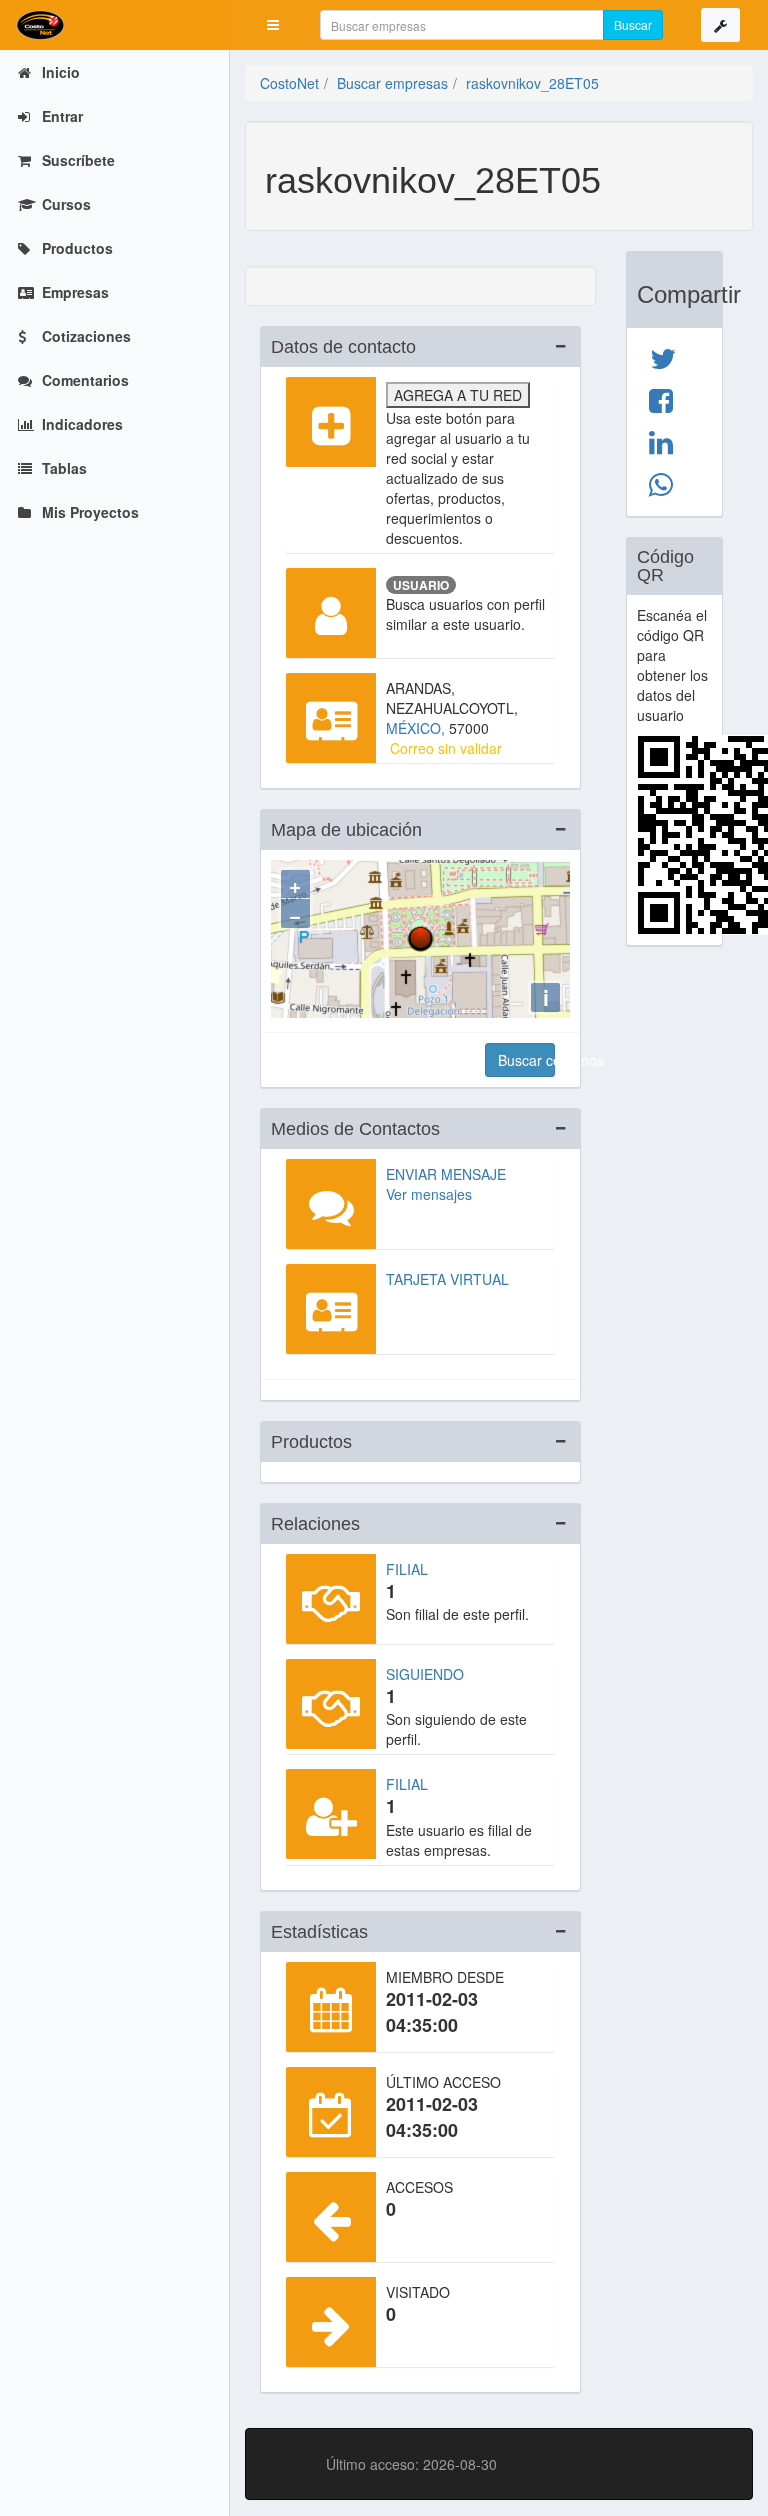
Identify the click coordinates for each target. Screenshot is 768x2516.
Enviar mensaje (446, 1174)
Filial (407, 1569)
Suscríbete (76, 160)
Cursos (64, 204)
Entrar (60, 116)
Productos (75, 248)
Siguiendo (425, 1674)
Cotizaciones (84, 336)
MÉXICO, (417, 728)
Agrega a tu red (458, 395)
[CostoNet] (115, 25)
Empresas (73, 292)
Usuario (421, 585)
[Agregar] (331, 422)
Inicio (59, 72)
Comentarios (83, 380)
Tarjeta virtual (447, 1279)
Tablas (62, 468)
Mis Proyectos (88, 512)
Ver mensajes (429, 1194)
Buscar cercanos (526, 1060)
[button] (273, 25)
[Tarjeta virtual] (331, 1309)
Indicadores (80, 424)
